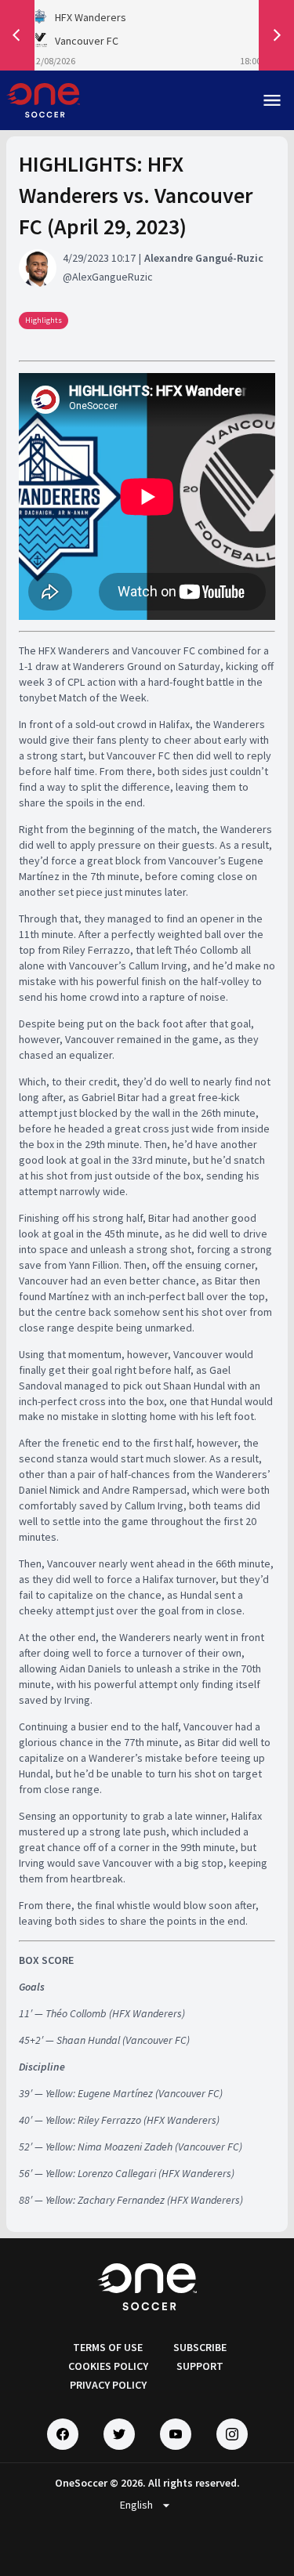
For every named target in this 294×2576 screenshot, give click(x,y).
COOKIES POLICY (108, 2366)
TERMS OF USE (108, 2347)
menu (272, 100)
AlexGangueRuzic (113, 277)
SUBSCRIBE (200, 2347)
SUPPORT (200, 2366)
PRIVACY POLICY (108, 2385)
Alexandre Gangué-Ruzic (204, 258)
